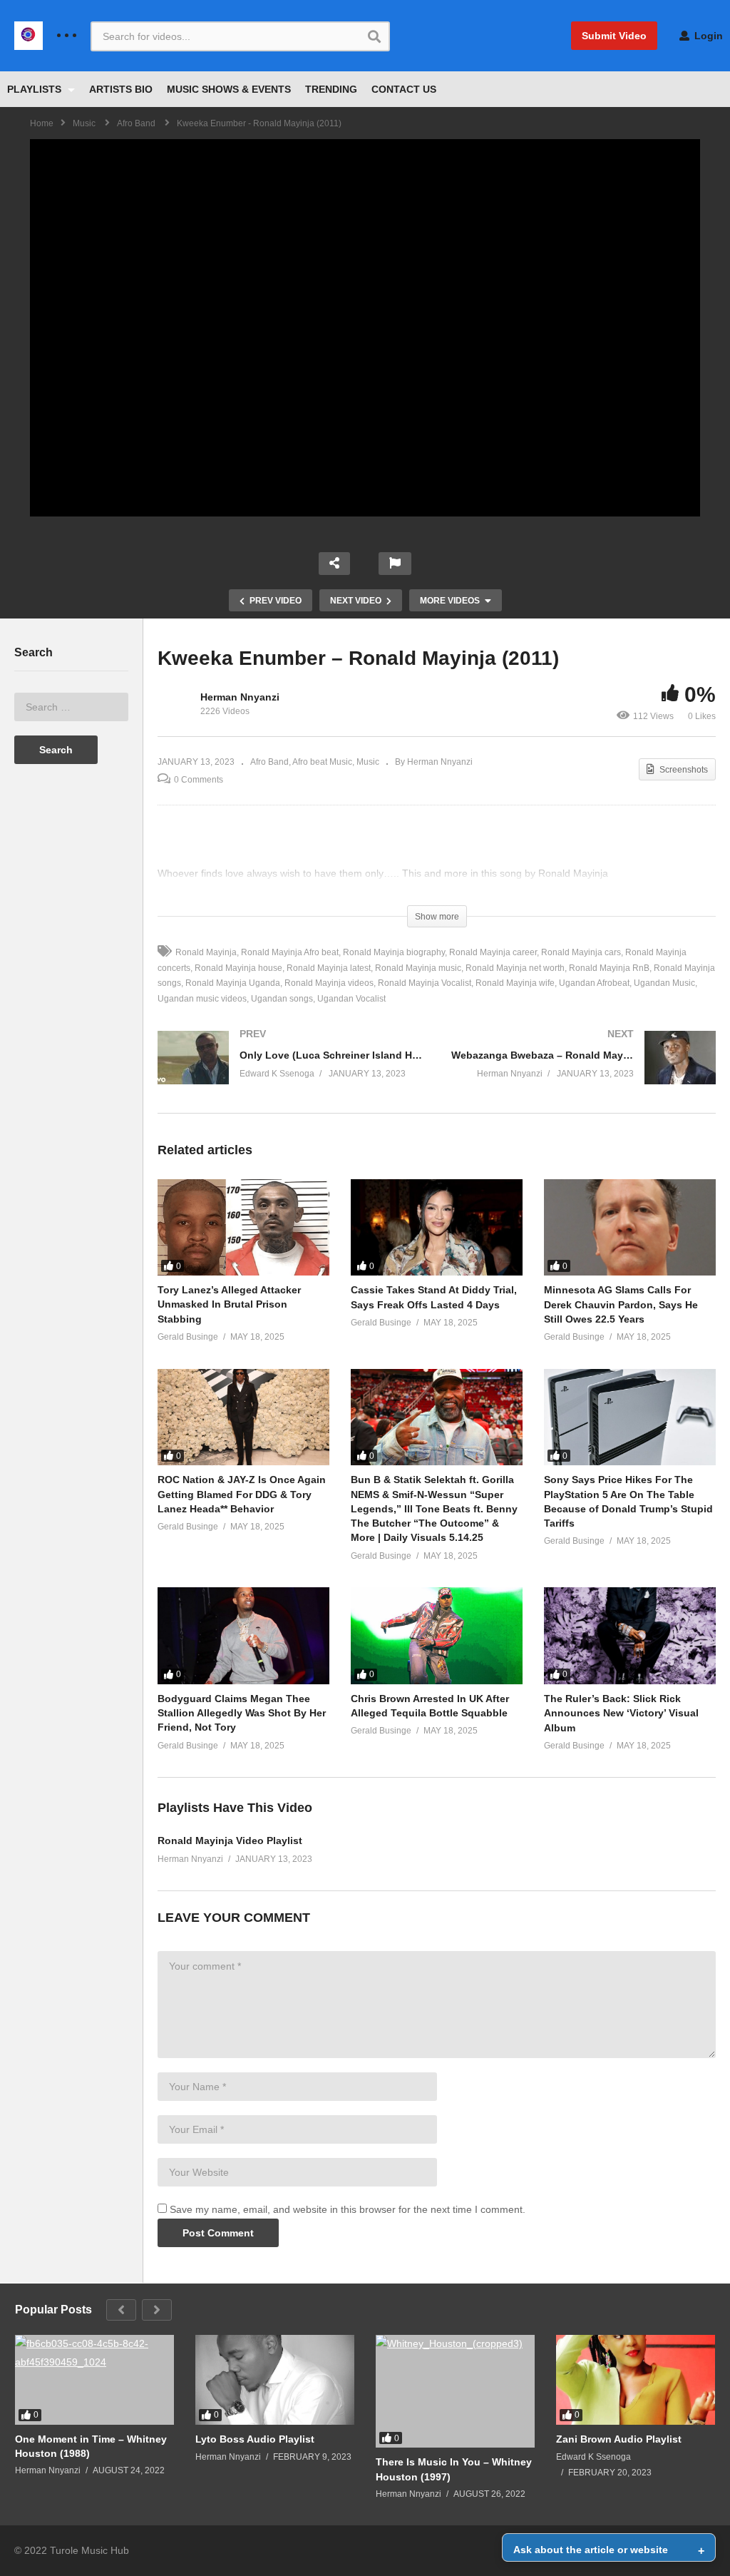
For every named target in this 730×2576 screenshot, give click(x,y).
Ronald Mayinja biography (394, 952)
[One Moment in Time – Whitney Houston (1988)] (94, 2380)
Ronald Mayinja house (238, 968)
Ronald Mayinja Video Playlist (230, 1841)
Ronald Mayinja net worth (515, 968)
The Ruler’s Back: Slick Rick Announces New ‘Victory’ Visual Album (621, 1713)
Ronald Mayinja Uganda (233, 983)
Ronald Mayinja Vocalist (425, 983)
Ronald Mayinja (206, 952)
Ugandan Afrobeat (594, 983)
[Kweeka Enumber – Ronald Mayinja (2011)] (243, 1228)
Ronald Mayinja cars (581, 952)
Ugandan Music (664, 983)
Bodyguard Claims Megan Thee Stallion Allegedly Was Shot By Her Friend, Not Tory (242, 1713)
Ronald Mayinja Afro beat (290, 952)
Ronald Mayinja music (418, 968)
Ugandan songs (282, 999)
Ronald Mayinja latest (329, 968)
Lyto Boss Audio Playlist (255, 2439)
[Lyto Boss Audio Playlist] (275, 2380)
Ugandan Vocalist (351, 999)
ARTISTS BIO (121, 89)
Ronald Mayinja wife (515, 983)
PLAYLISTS (36, 89)
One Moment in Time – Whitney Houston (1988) (91, 2446)
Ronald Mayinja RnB (609, 968)
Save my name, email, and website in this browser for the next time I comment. (348, 2209)
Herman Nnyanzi (240, 697)
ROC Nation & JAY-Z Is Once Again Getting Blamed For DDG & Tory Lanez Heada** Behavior (242, 1494)
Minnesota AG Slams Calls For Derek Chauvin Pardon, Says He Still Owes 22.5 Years (621, 1304)
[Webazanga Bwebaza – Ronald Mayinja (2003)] (584, 1072)
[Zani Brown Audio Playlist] (636, 2380)
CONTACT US (404, 89)
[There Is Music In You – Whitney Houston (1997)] (455, 2391)
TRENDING (331, 89)
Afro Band (269, 762)
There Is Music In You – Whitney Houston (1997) (454, 2469)
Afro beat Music (322, 762)
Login (707, 36)
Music (368, 762)
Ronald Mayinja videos (329, 983)
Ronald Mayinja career (493, 952)
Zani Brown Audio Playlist (619, 2439)
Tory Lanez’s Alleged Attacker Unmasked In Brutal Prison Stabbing (229, 1304)
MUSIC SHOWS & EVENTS (229, 89)
